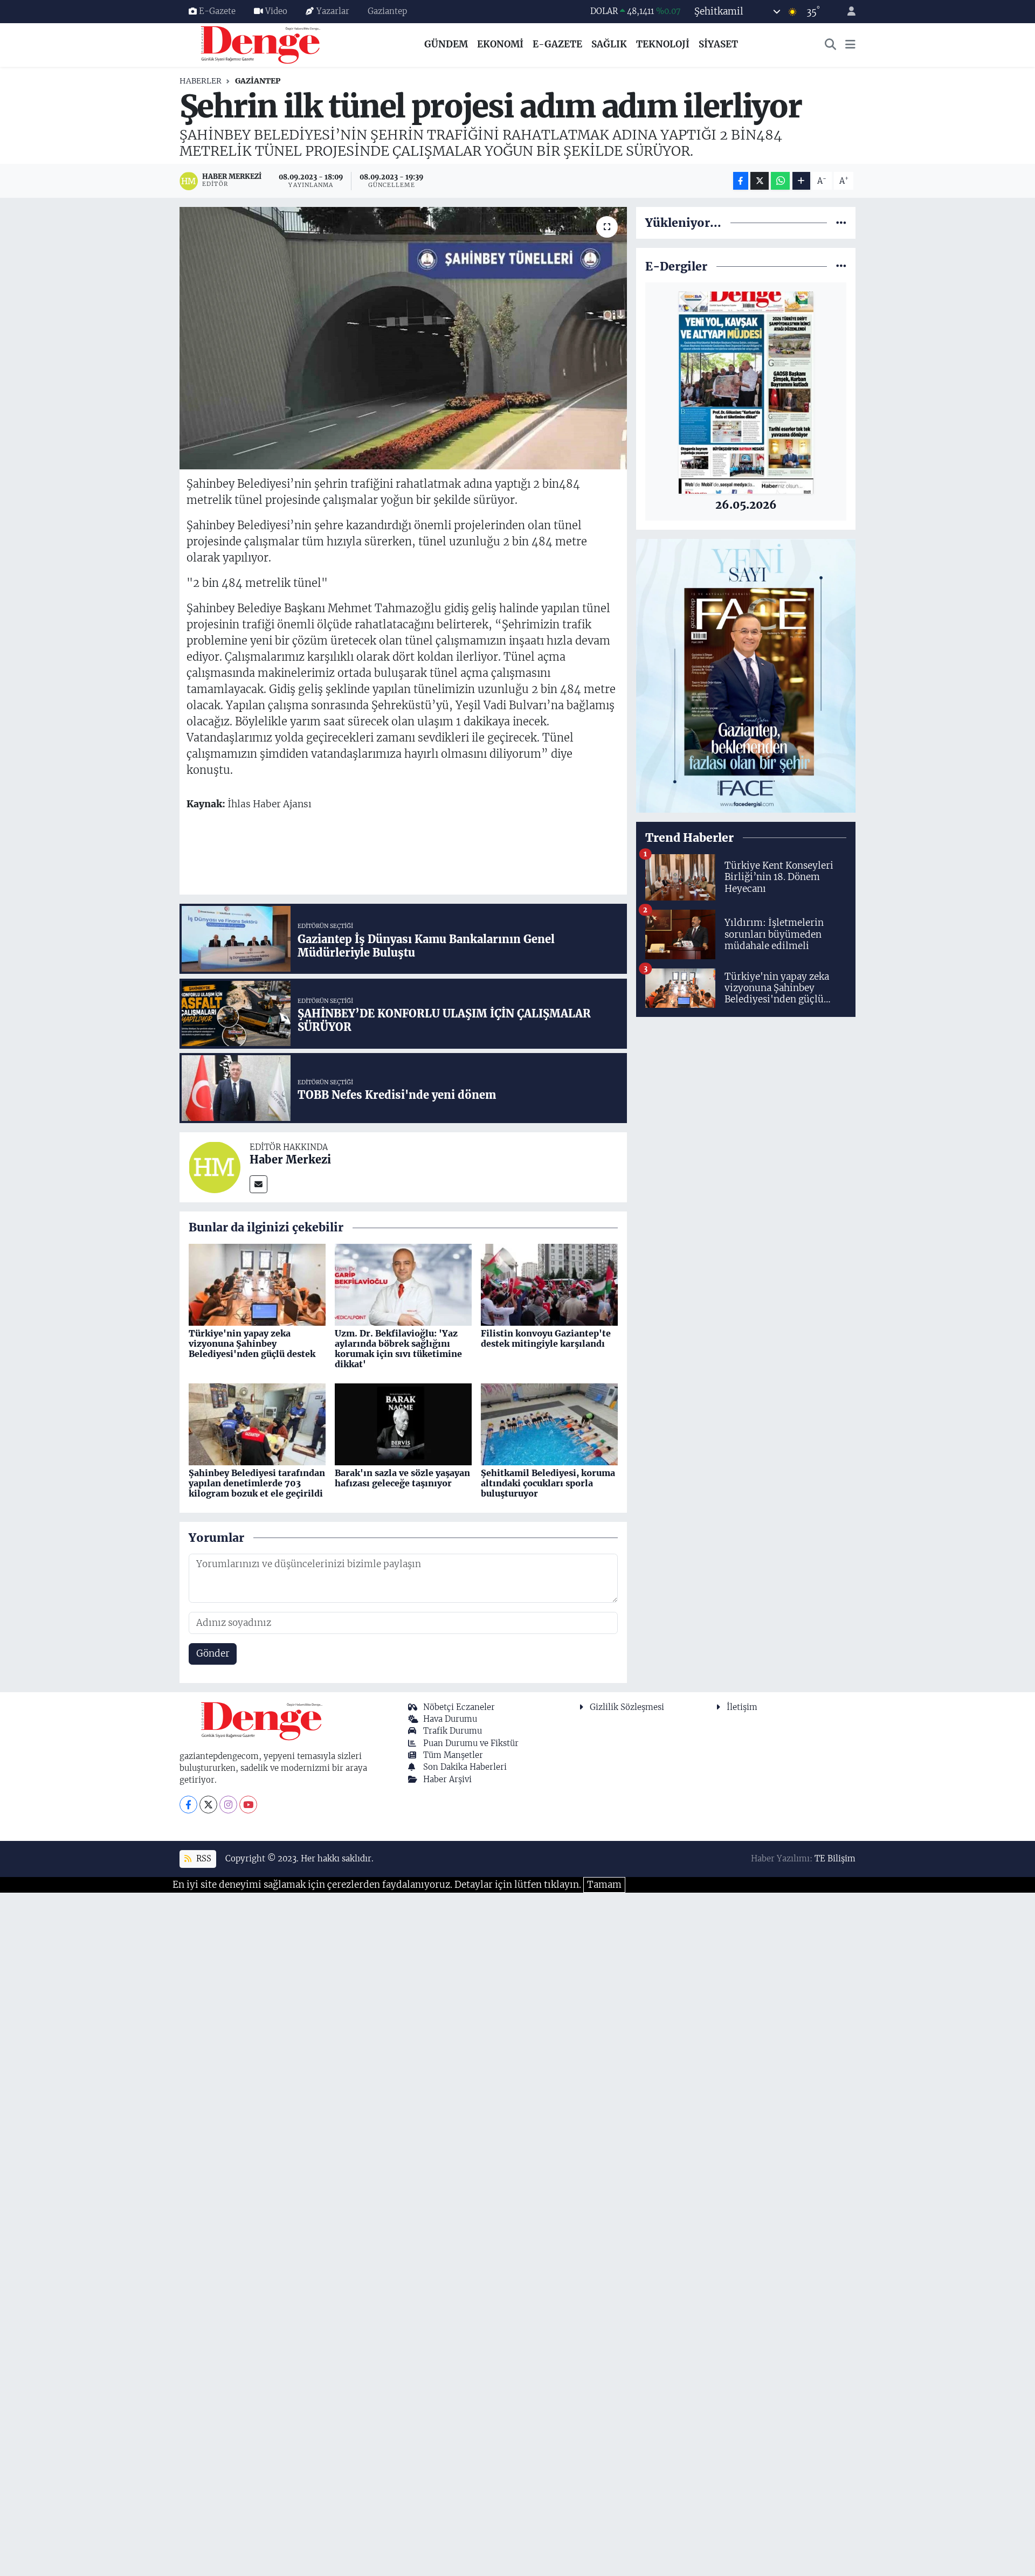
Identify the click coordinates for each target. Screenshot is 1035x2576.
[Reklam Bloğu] (746, 675)
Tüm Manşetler (453, 1755)
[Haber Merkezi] (215, 1167)
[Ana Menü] (850, 45)
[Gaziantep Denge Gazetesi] (261, 44)
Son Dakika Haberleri (465, 1767)
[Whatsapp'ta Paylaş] (780, 181)
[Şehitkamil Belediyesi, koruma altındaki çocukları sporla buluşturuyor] (549, 1424)
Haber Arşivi (447, 1779)
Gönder (213, 1653)
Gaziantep (387, 11)
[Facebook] (188, 1805)
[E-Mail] (258, 1184)
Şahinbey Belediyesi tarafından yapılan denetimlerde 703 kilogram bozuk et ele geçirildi (257, 1483)
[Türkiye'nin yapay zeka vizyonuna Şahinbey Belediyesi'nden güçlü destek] (257, 1284)
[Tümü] (841, 223)
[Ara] (831, 45)
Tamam (604, 1885)
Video (276, 11)
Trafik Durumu (453, 1731)
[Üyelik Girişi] (847, 12)
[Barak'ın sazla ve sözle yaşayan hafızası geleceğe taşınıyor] (403, 1424)
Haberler (201, 81)
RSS (203, 1858)
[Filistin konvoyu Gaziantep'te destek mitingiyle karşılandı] (549, 1284)
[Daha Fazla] (801, 181)
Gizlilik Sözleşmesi (627, 1707)
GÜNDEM (446, 44)
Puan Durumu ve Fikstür (471, 1743)
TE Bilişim (835, 1858)
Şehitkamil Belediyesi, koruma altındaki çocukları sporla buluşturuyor (548, 1483)
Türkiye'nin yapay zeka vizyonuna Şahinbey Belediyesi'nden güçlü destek (252, 1344)
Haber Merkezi (290, 1159)
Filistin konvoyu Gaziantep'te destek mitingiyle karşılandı (546, 1338)
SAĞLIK (609, 44)
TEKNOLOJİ (663, 44)
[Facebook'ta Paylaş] (741, 181)
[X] (208, 1805)
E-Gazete (217, 11)
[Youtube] (248, 1805)
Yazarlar (333, 11)
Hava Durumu (450, 1719)
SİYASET (718, 44)
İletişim (742, 1707)
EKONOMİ (500, 44)
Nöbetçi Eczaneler (459, 1707)
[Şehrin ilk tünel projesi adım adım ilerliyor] (403, 338)
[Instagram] (228, 1805)
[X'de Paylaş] (760, 181)
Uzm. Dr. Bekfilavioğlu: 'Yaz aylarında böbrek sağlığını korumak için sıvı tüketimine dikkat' (398, 1349)
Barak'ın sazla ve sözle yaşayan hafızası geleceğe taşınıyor (402, 1478)
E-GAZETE (557, 44)
